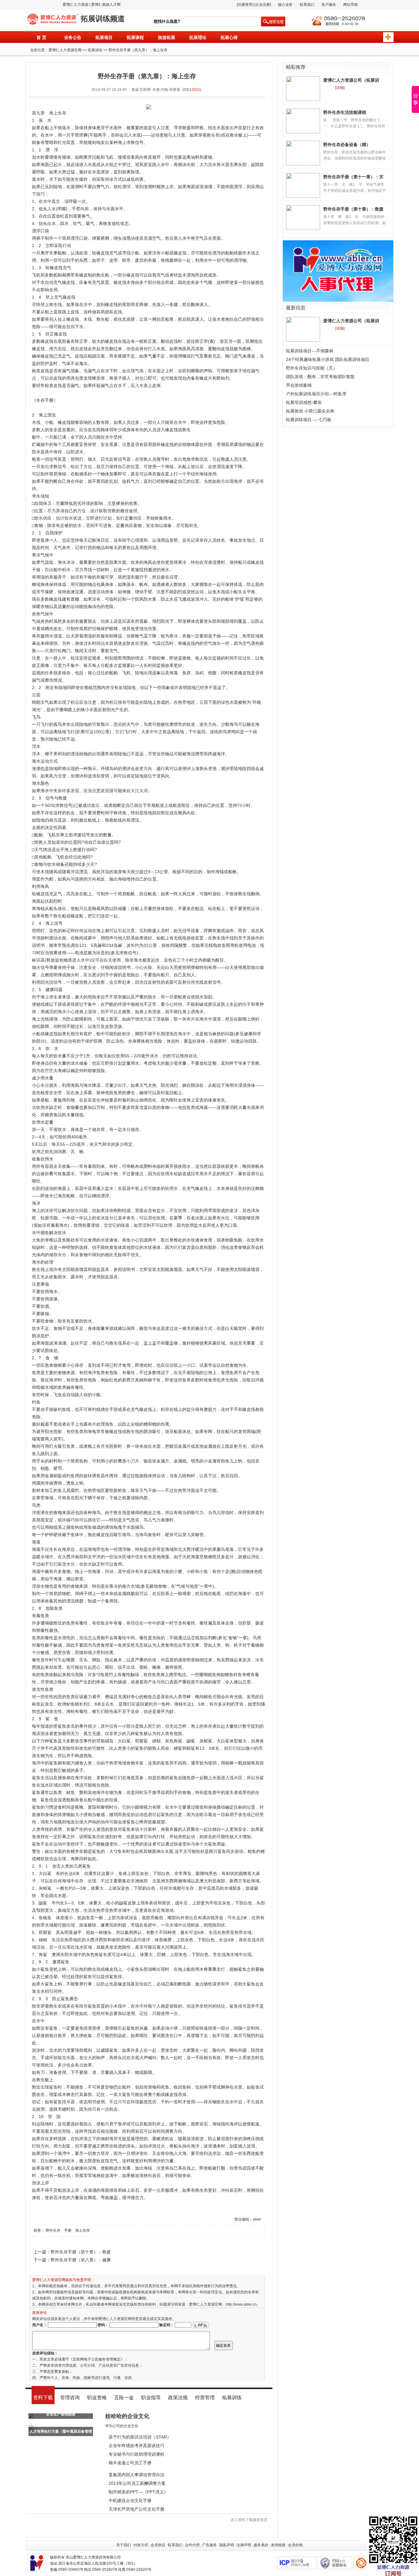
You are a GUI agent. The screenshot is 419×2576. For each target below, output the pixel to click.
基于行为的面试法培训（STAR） (140, 2437)
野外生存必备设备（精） (347, 145)
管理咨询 (70, 2398)
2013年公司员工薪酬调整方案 (137, 2483)
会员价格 (295, 2545)
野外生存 (53, 2230)
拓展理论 (198, 37)
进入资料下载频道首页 (249, 2520)
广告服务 (209, 2545)
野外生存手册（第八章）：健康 (81, 2260)
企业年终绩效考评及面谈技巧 (136, 2446)
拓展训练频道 (103, 19)
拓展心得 (229, 37)
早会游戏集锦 (299, 385)
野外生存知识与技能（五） (312, 368)
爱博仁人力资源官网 (65, 50)
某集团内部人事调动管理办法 (136, 2475)
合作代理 (192, 2545)
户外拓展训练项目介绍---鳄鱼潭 (316, 394)
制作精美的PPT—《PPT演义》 (138, 2492)
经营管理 (205, 2398)
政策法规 (178, 2398)
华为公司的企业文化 (122, 2426)
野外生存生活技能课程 (345, 112)
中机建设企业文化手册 (130, 2500)
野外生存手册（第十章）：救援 (81, 2252)
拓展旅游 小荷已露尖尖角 (310, 411)
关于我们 (124, 2545)
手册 (68, 2230)
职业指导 (151, 2398)
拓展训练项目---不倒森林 (310, 351)
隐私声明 (227, 2545)
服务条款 (261, 2545)
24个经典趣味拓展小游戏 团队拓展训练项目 (328, 359)
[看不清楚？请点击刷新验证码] (201, 2325)
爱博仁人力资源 (75, 5)
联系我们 (307, 5)
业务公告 (73, 37)
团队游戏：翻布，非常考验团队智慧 (320, 377)
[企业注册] (263, 5)
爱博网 (51, 20)
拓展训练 (95, 50)
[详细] (340, 88)
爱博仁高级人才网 (106, 5)
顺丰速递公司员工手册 (130, 2463)
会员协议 (158, 2545)
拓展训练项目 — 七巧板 (309, 420)
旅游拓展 (167, 37)
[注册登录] (245, 5)
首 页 (41, 37)
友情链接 (278, 2545)
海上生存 (83, 2230)
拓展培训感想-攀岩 (304, 402)
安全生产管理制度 (61, 2414)
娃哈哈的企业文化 (127, 2416)
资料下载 (43, 2398)
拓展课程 (135, 37)
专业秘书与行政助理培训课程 (136, 2454)
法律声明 (244, 2545)
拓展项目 (104, 37)
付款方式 (141, 2545)
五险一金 (124, 2398)
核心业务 (285, 5)
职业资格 (97, 2398)
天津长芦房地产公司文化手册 (136, 2509)
